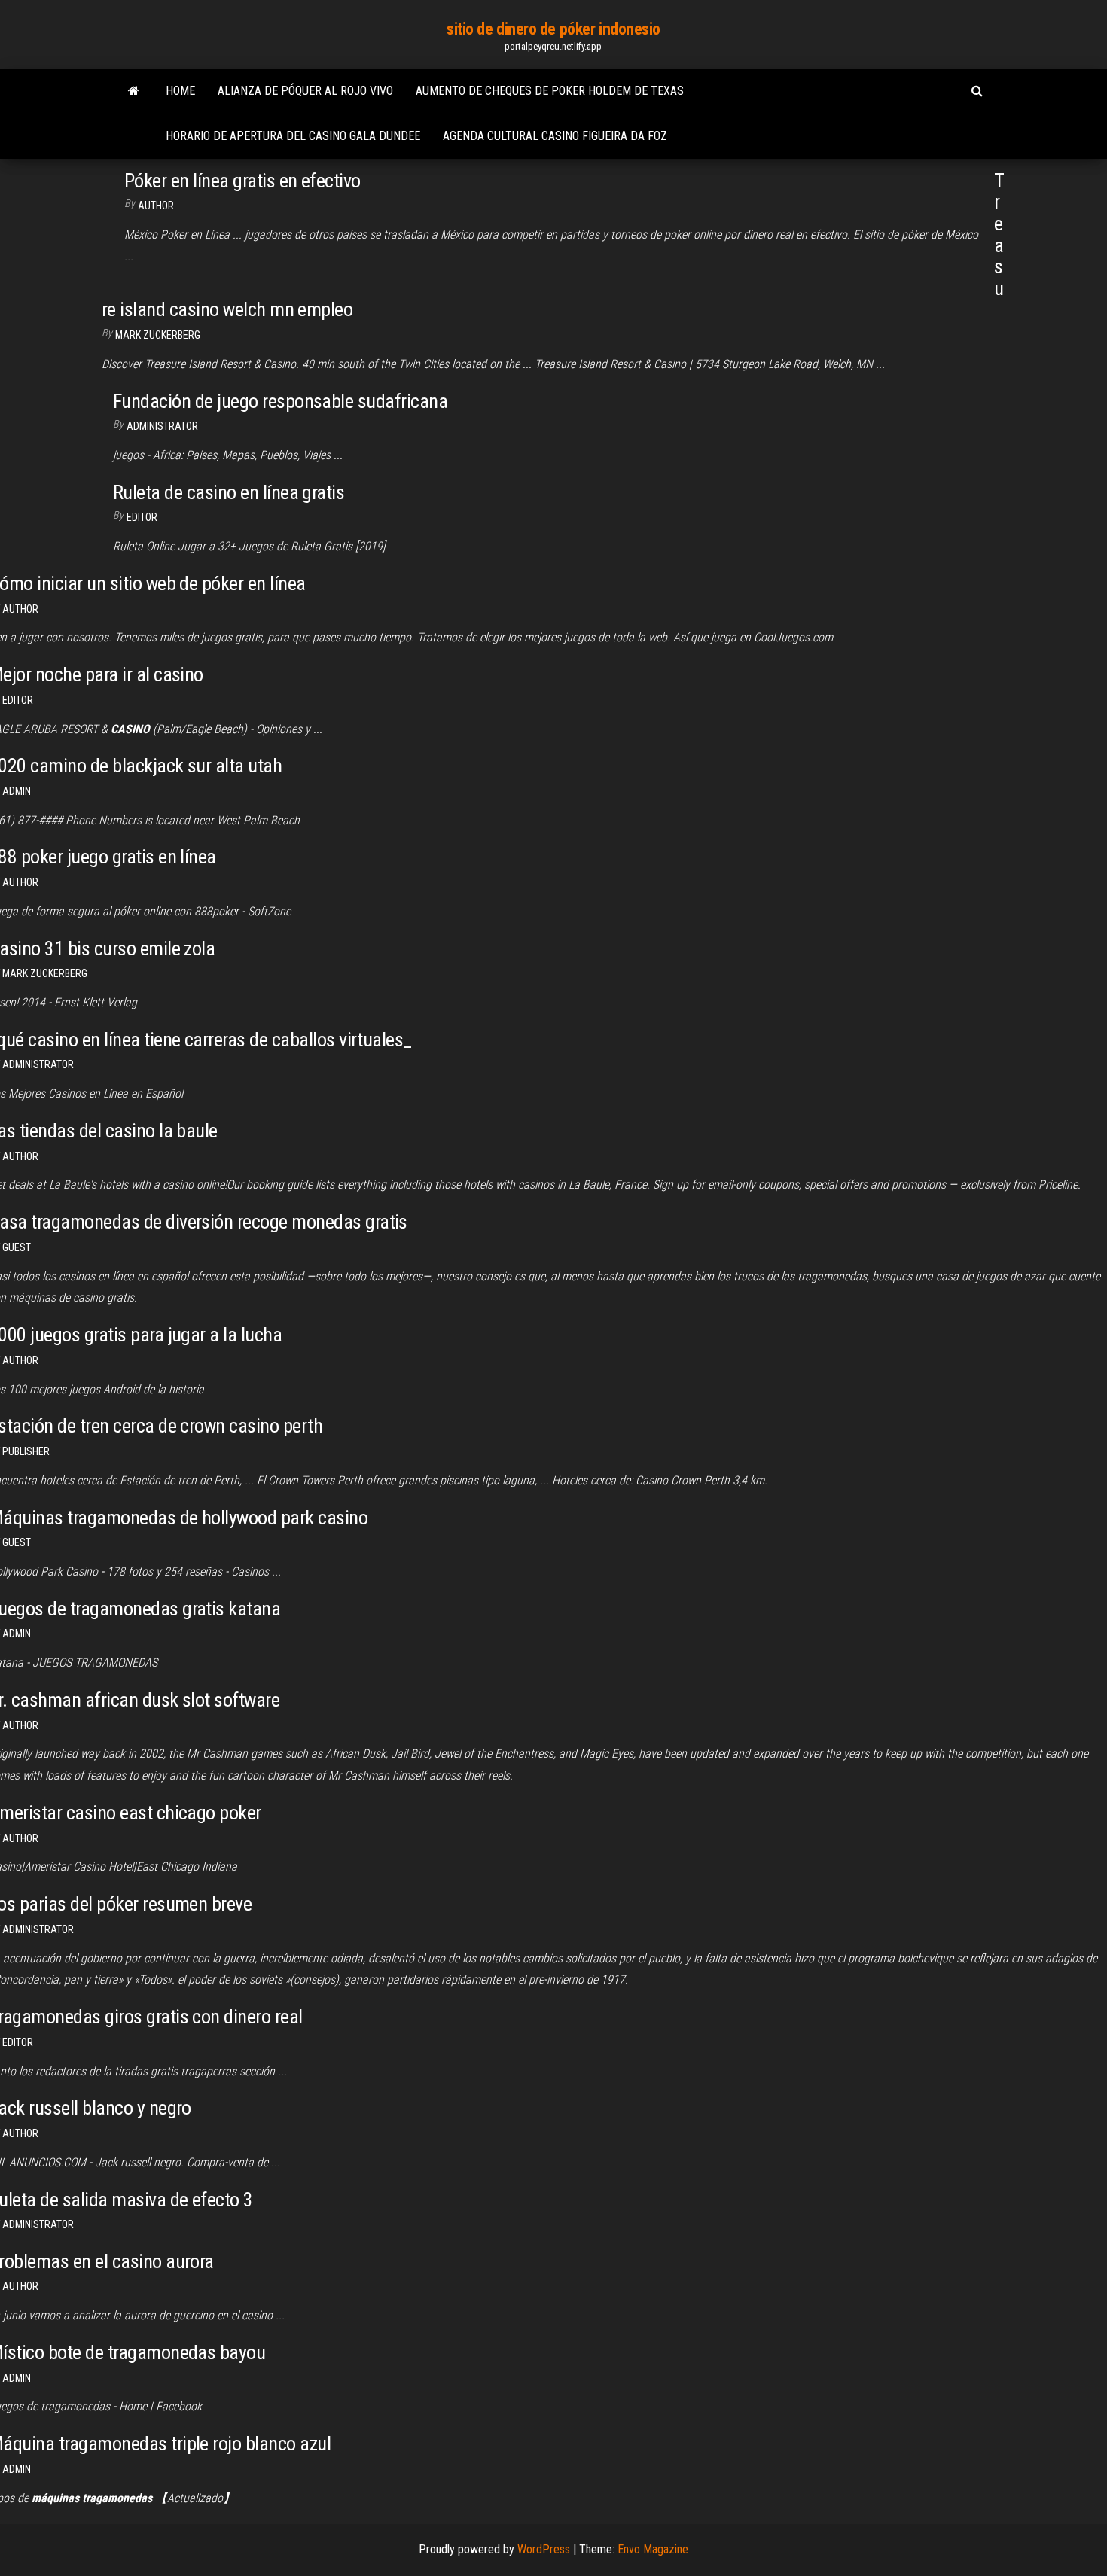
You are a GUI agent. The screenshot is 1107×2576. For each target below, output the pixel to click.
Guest (17, 1247)
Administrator (162, 426)
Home (180, 91)
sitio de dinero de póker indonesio (553, 29)
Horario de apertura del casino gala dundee (293, 136)
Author (156, 206)
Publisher (26, 1451)
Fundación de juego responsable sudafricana (280, 401)
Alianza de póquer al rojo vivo (305, 91)
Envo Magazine (653, 2549)
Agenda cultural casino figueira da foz (555, 136)
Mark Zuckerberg (158, 335)
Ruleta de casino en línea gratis (229, 492)
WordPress (544, 2549)
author (20, 609)
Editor (142, 517)
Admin (17, 791)
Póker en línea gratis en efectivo (242, 181)
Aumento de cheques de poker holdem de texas (550, 91)
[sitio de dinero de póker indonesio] (134, 91)
